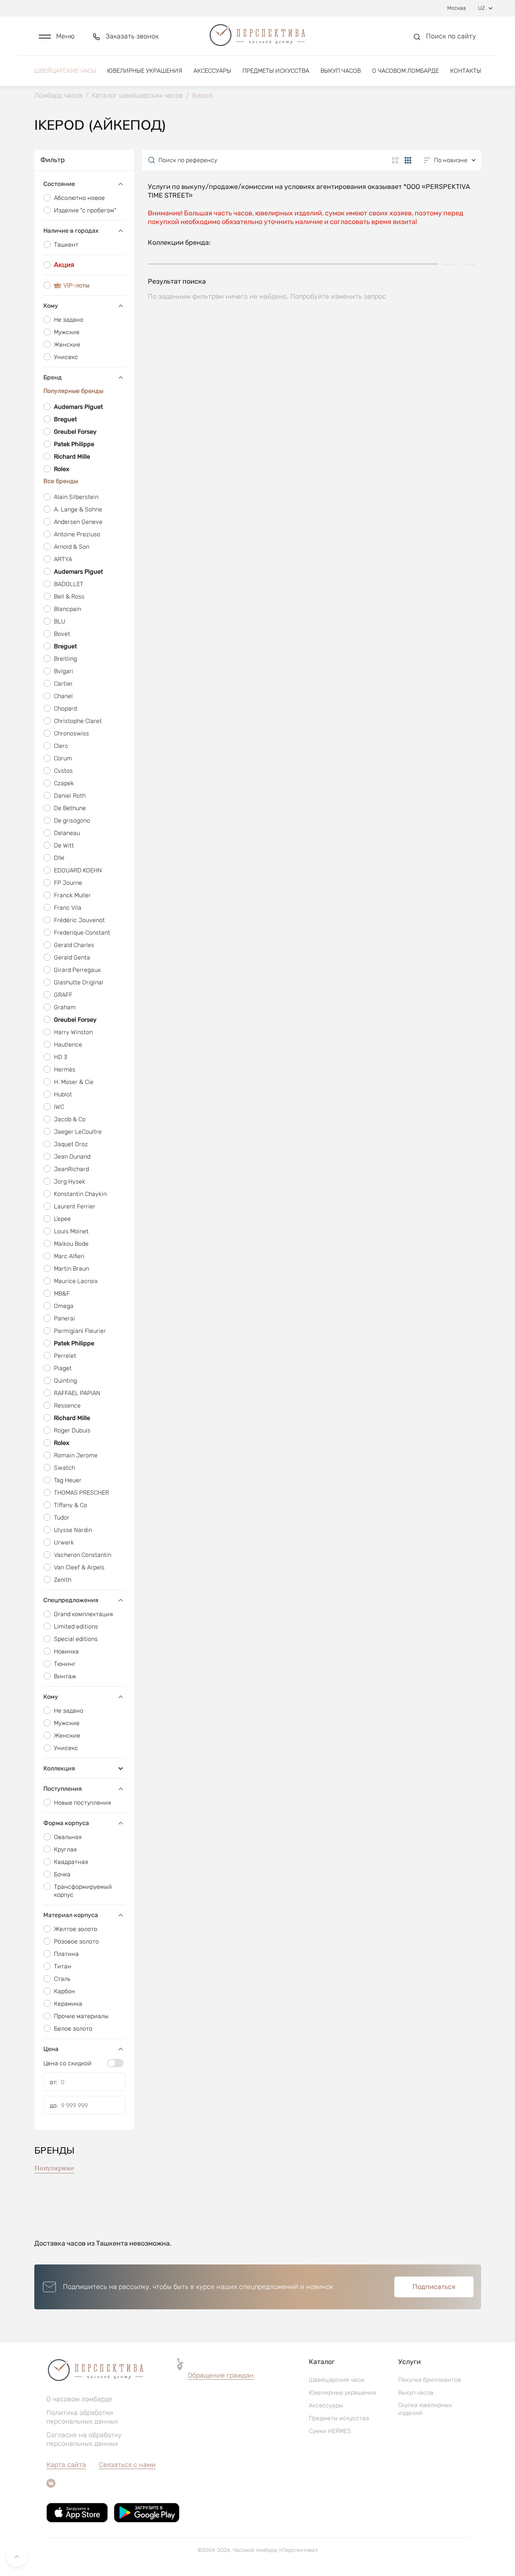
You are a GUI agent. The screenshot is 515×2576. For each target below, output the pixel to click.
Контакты (466, 71)
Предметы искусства (276, 71)
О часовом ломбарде (405, 71)
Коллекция (59, 1768)
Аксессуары (212, 71)
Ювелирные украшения (145, 71)
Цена (51, 2049)
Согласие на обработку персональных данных (84, 2439)
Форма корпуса (66, 1823)
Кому (51, 306)
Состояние (59, 184)
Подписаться (434, 2287)
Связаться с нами (127, 2465)
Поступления (63, 1789)
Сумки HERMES (330, 2431)
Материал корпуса (71, 1915)
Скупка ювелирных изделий (425, 2409)
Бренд (53, 377)
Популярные (54, 2168)
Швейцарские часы (65, 71)
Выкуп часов (341, 71)
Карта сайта (66, 2465)
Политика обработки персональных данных (82, 2417)
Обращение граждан (221, 2375)
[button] (57, 36)
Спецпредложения (71, 1600)
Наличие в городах (71, 231)
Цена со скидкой (67, 2063)
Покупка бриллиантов (430, 2380)
